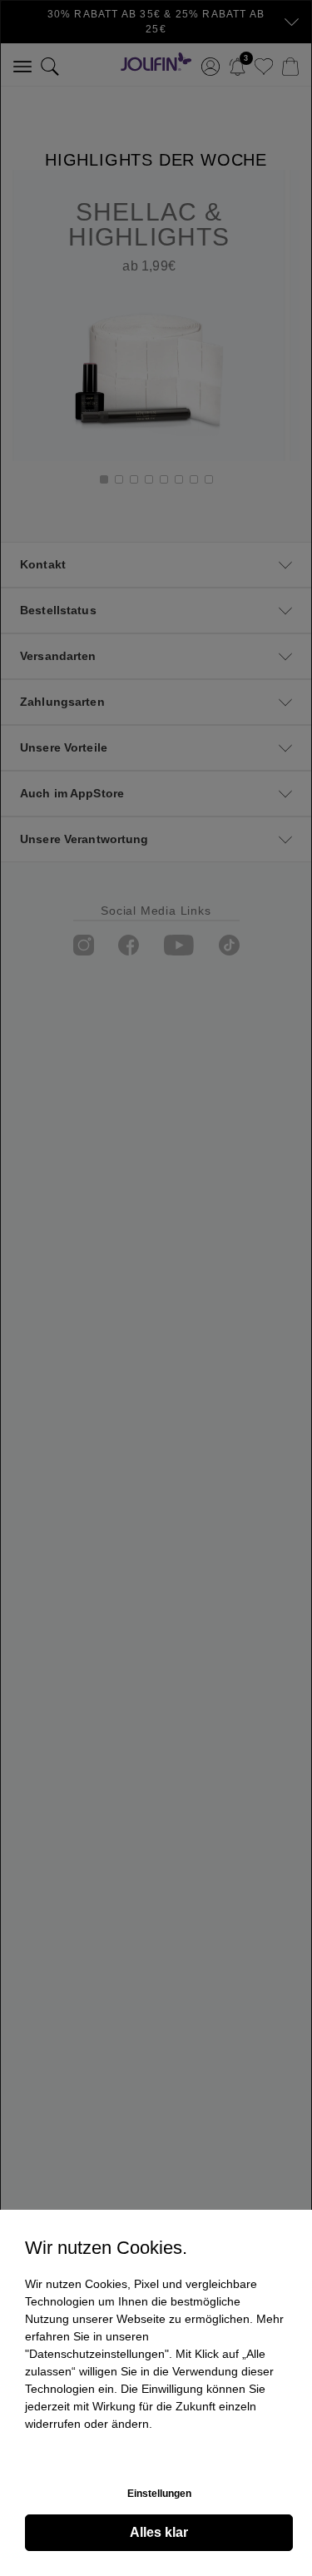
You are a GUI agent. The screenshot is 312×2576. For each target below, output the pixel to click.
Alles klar (159, 2532)
